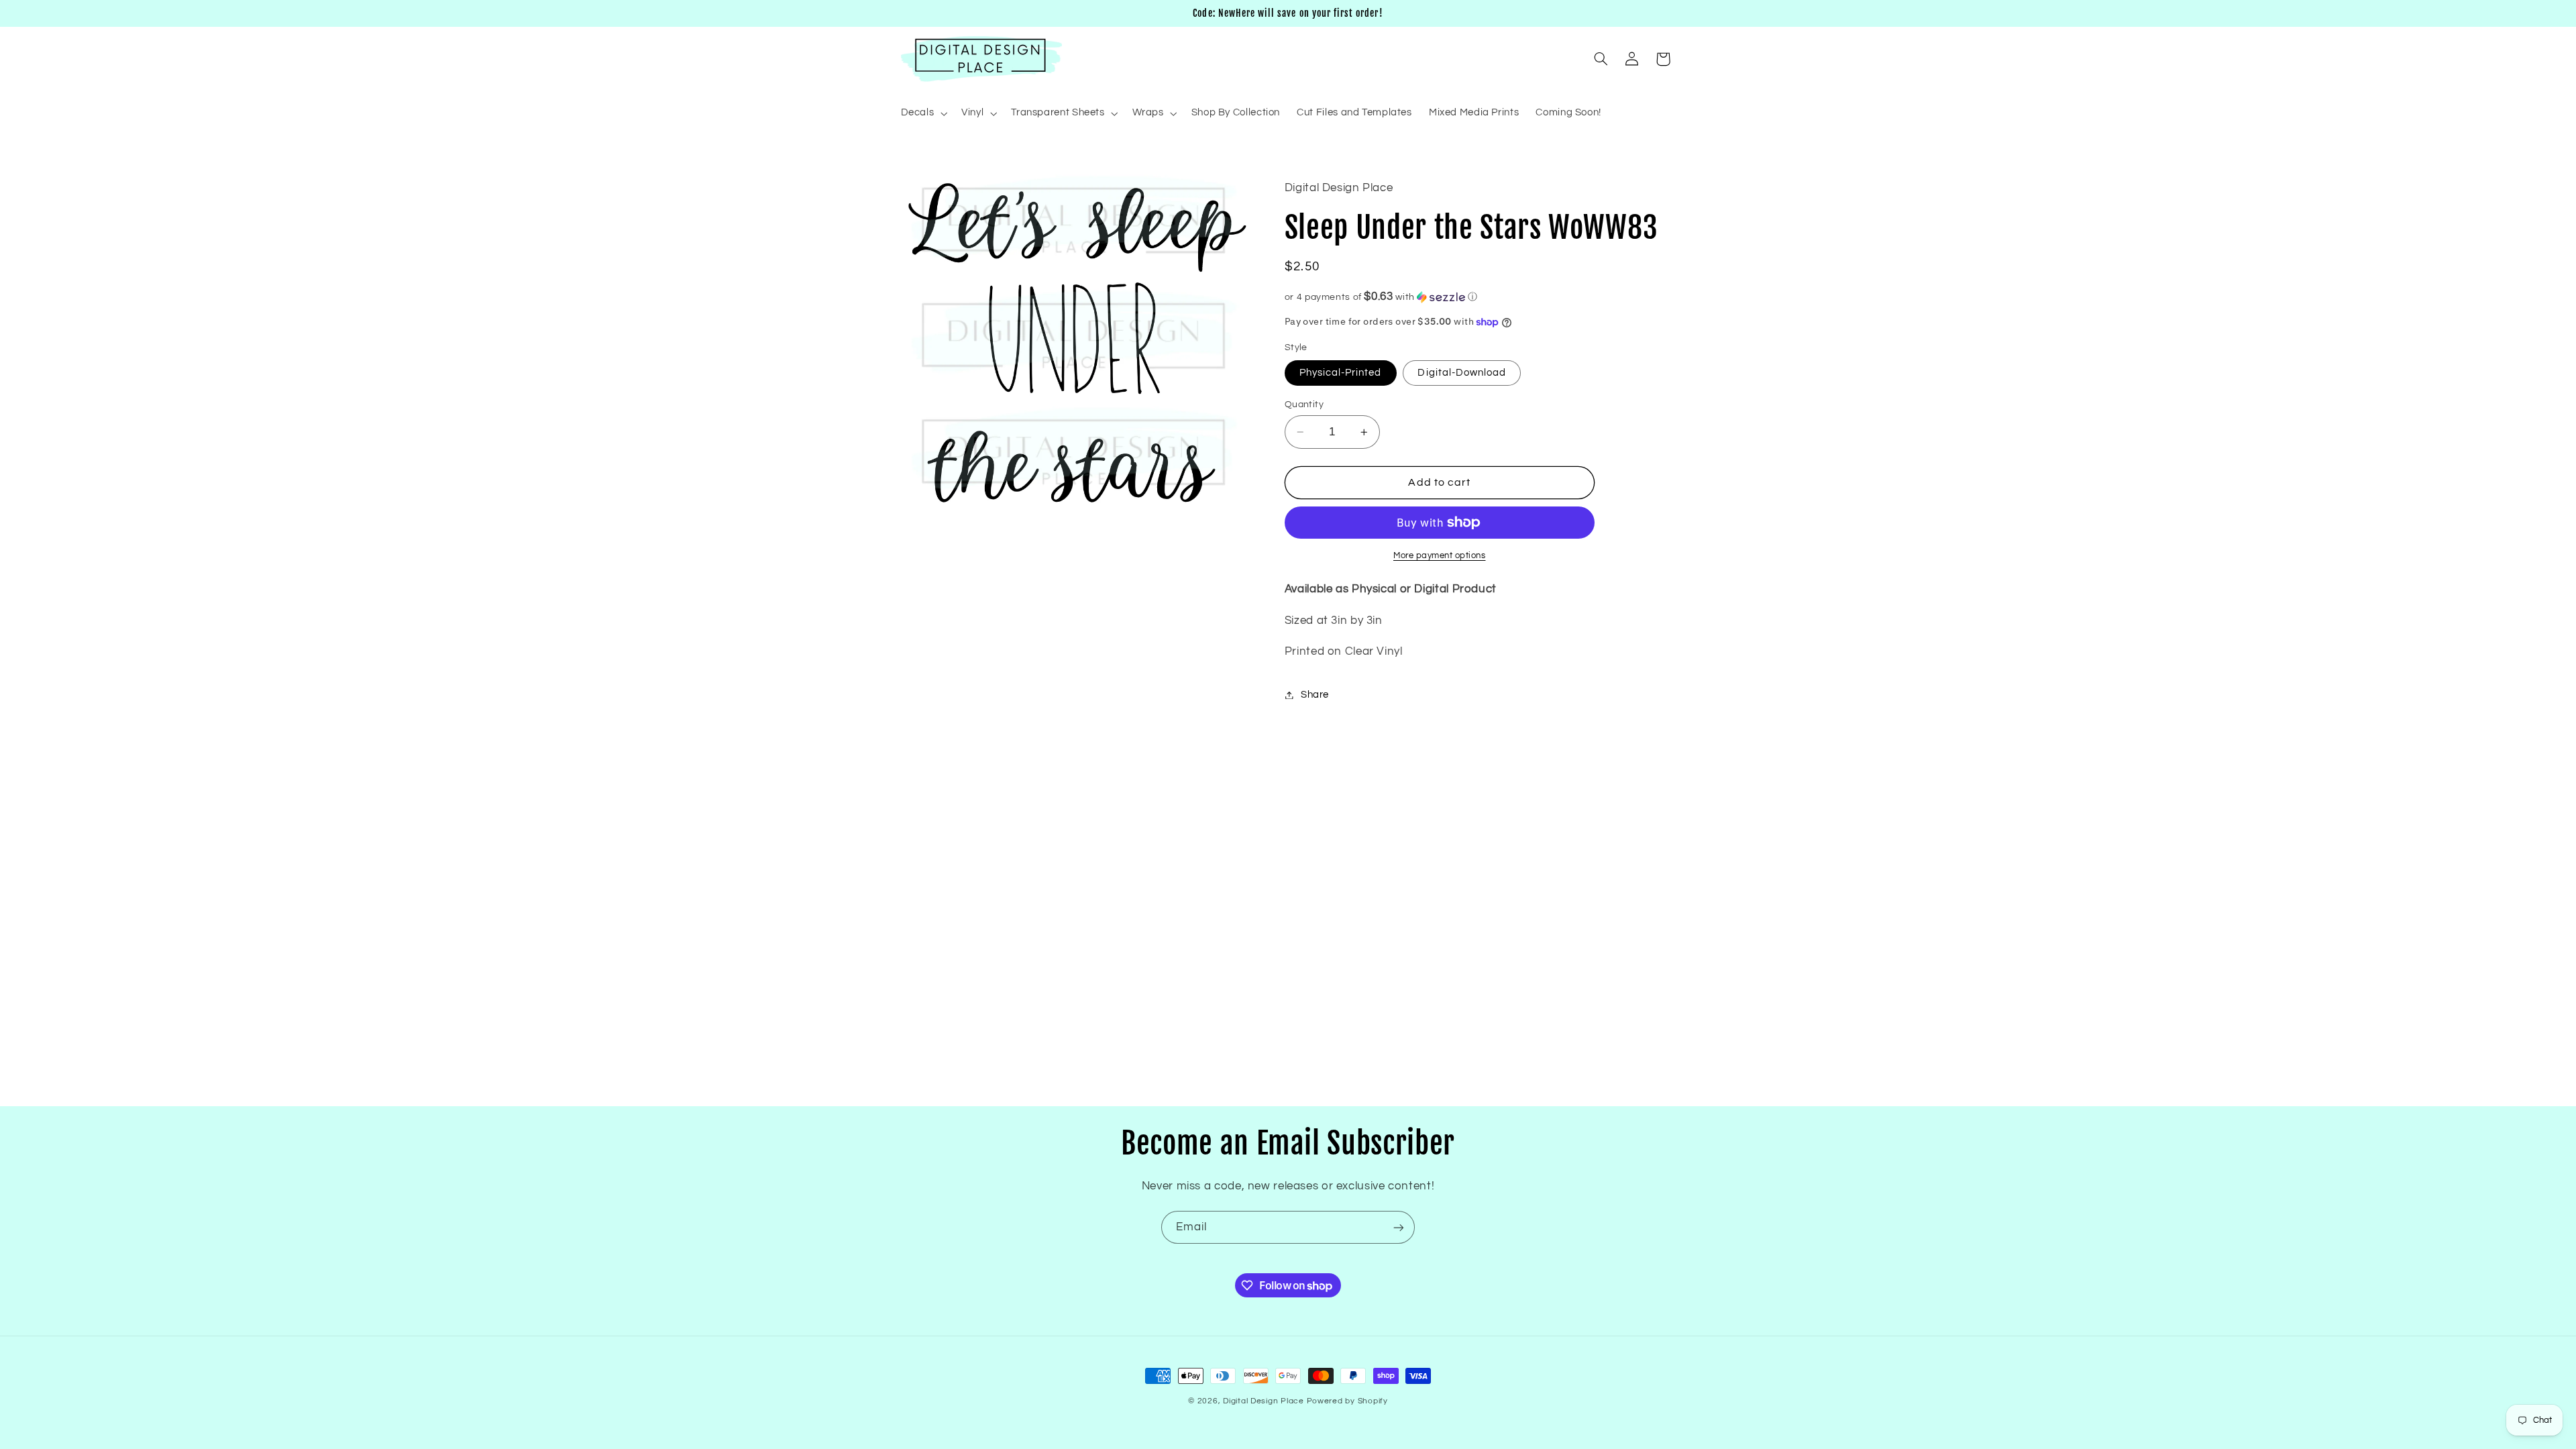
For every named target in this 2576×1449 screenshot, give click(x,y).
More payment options (1440, 556)
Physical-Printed (1341, 373)
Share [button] (1315, 695)
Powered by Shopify (1347, 1401)
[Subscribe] (1399, 1227)
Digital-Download (1462, 373)
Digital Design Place (1264, 1401)
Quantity (1304, 405)
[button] (923, 113)
